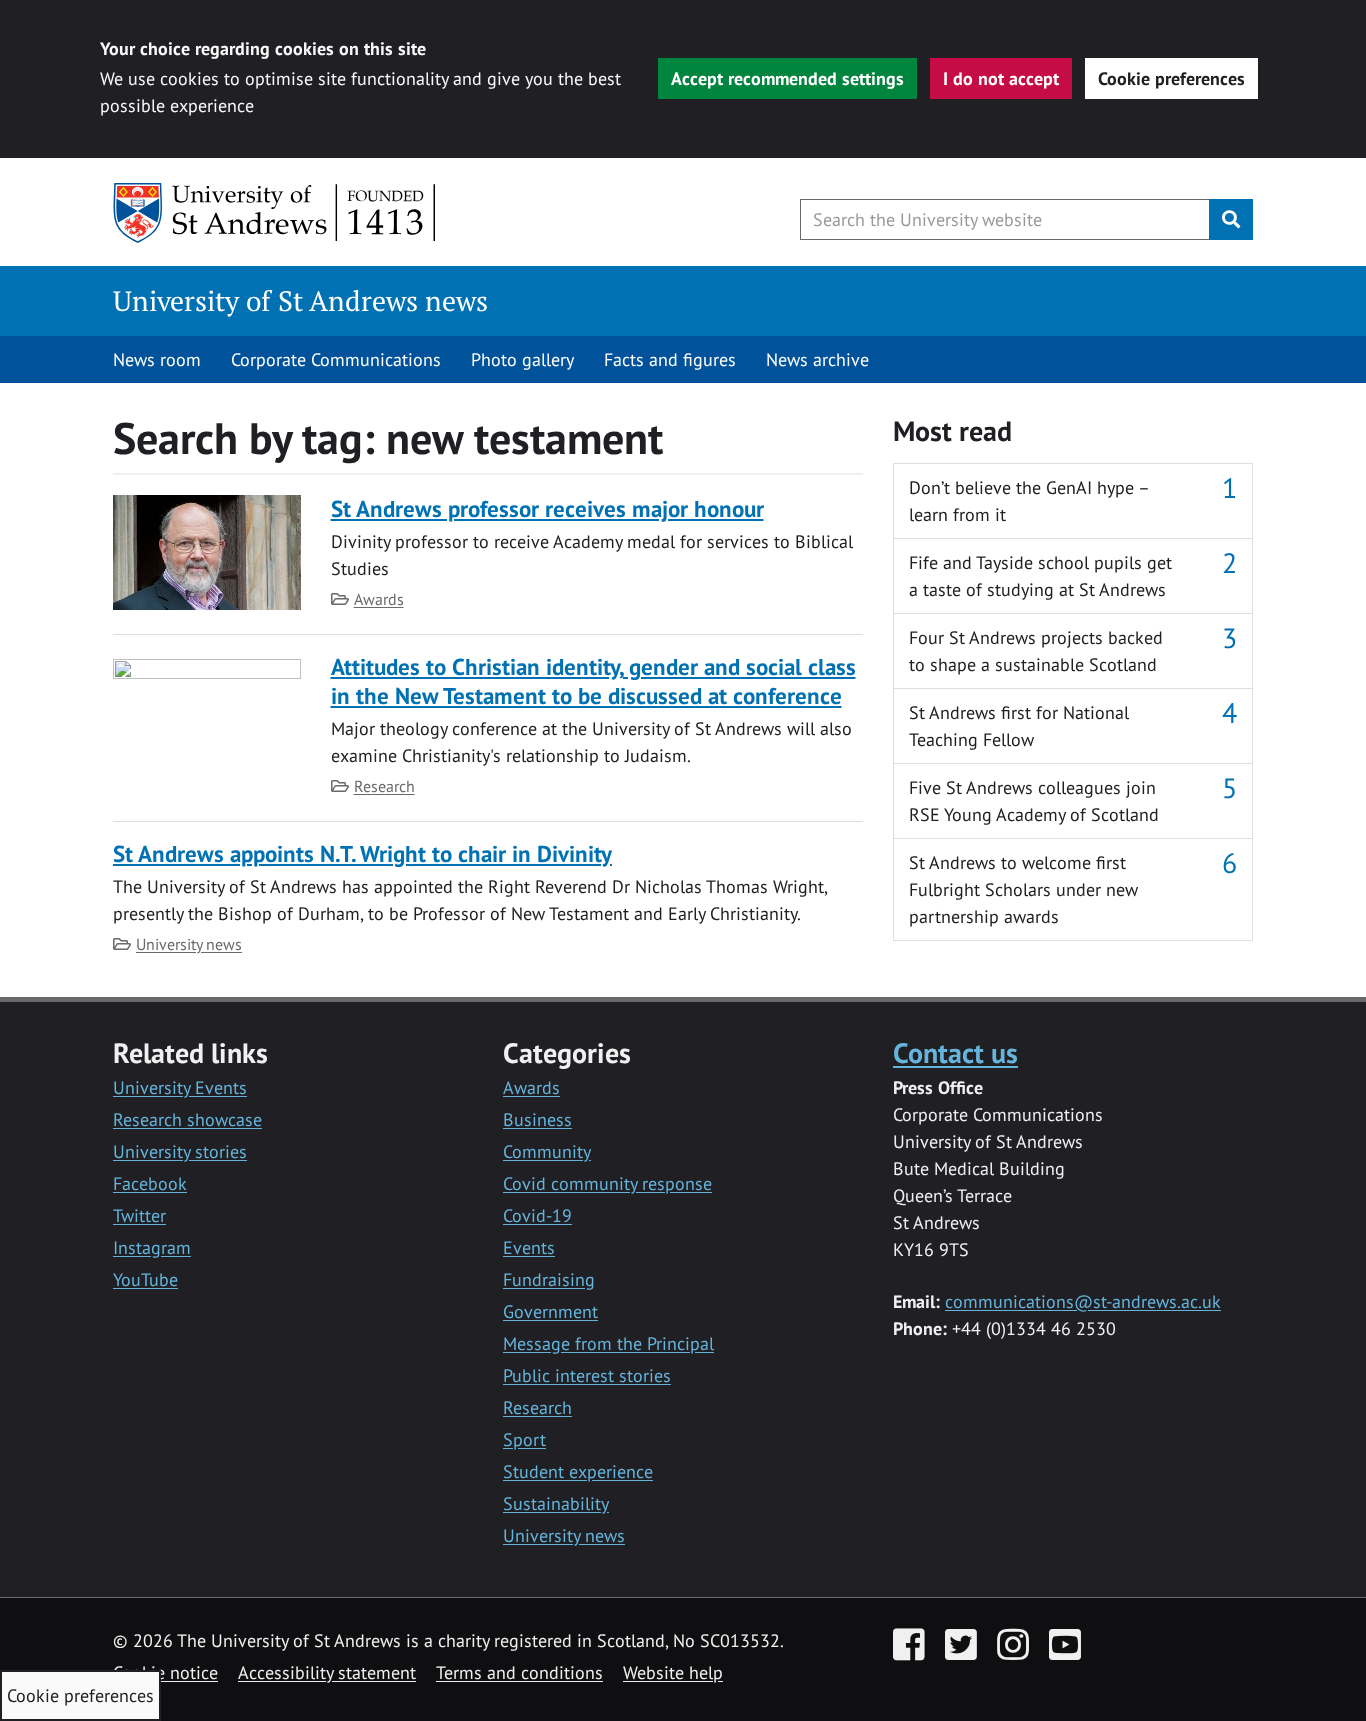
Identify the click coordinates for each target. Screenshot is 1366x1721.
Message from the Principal (608, 1343)
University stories (180, 1151)
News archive (817, 359)
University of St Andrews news (300, 300)
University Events (180, 1087)
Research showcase (187, 1119)
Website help (673, 1672)
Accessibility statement (327, 1672)
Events (529, 1247)
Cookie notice (165, 1672)
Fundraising (549, 1279)
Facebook (150, 1183)
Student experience (578, 1471)
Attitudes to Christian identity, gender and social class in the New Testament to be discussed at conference (593, 680)
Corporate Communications (336, 359)
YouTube (145, 1279)
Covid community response (607, 1183)
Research (384, 786)
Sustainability (556, 1503)
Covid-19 (537, 1215)
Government (550, 1311)
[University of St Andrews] (275, 213)
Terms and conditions (519, 1672)
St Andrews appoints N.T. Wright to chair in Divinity (362, 853)
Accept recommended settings (787, 78)
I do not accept (1001, 78)
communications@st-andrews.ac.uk (1083, 1301)
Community (547, 1151)
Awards (379, 599)
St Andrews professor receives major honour (547, 508)
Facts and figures (670, 359)
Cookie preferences (1171, 78)
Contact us (955, 1052)
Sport (524, 1439)
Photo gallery (522, 359)
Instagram (152, 1247)
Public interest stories (587, 1375)
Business (537, 1119)
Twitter (139, 1215)
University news (189, 944)
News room (157, 359)
